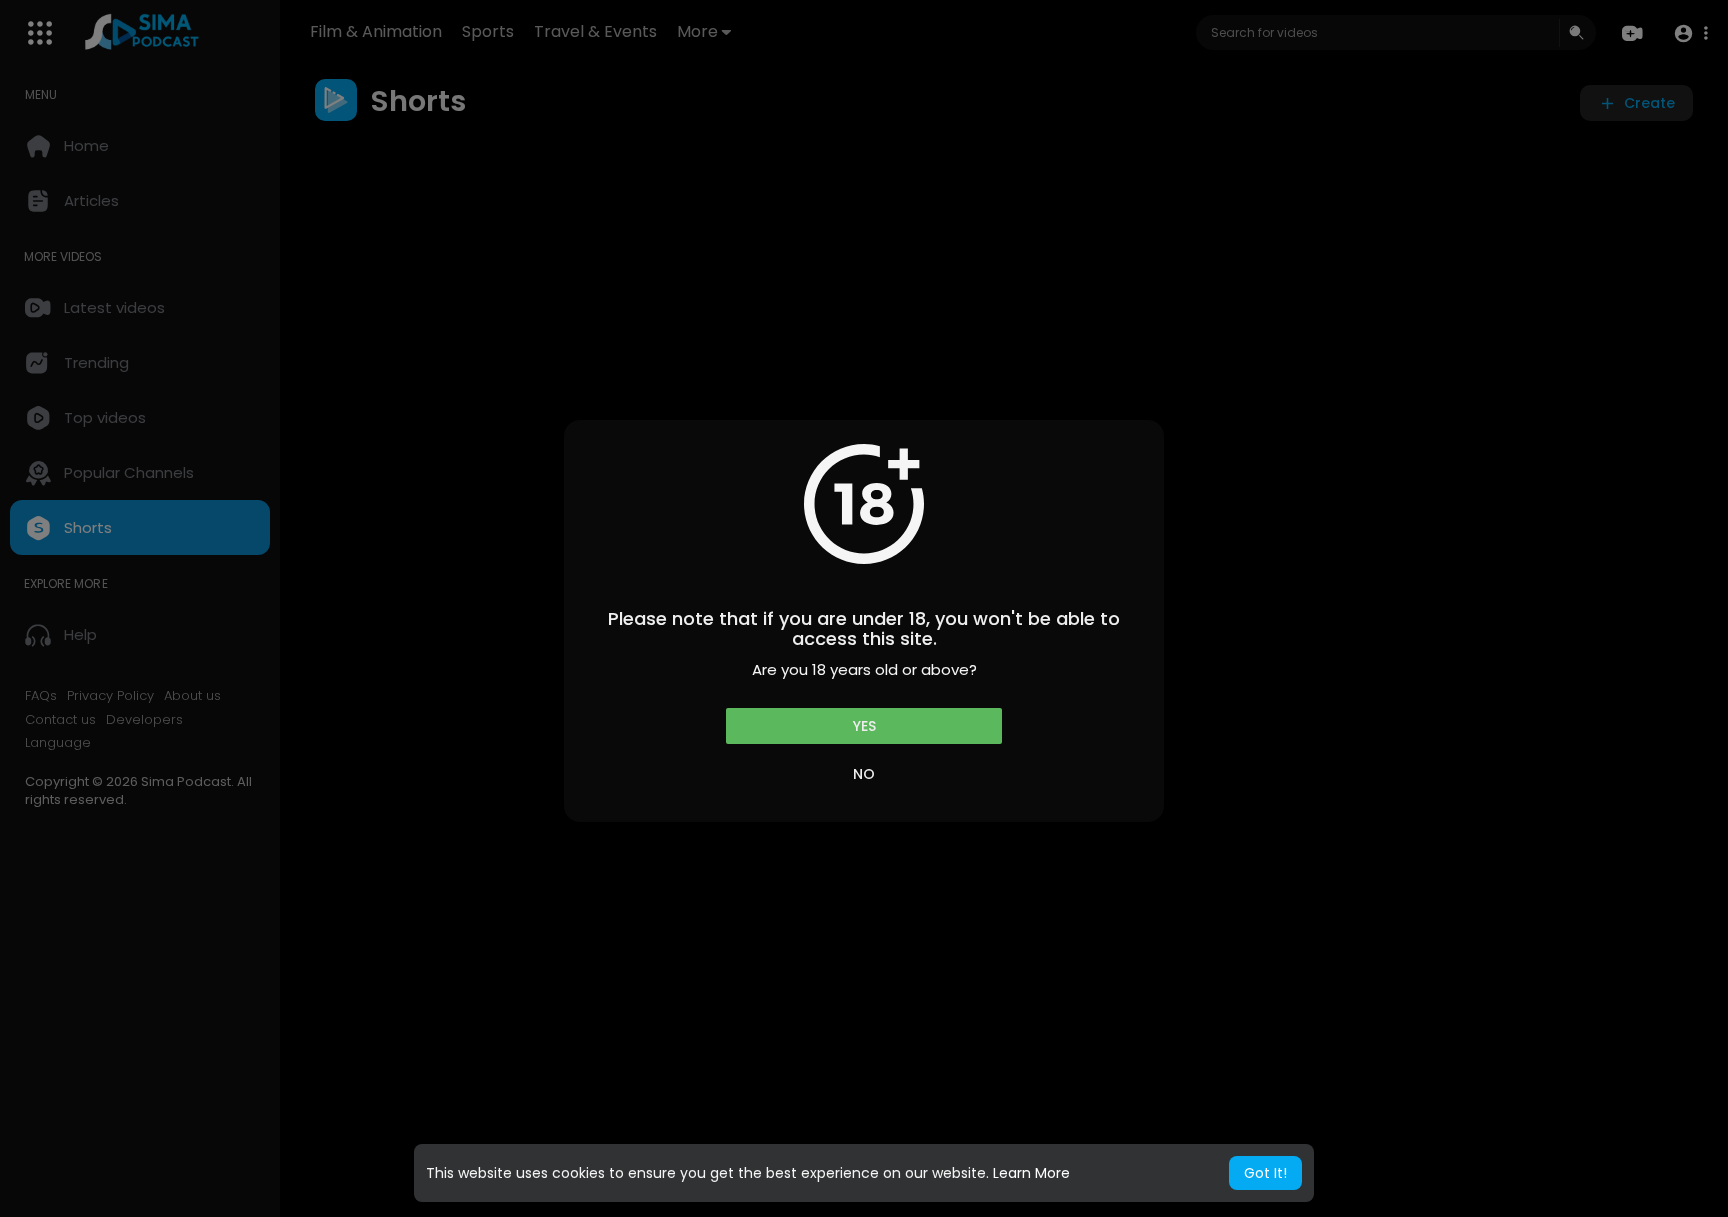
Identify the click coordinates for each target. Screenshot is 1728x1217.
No (864, 774)
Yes (864, 726)
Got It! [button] (1265, 1173)
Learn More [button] (1031, 1173)
